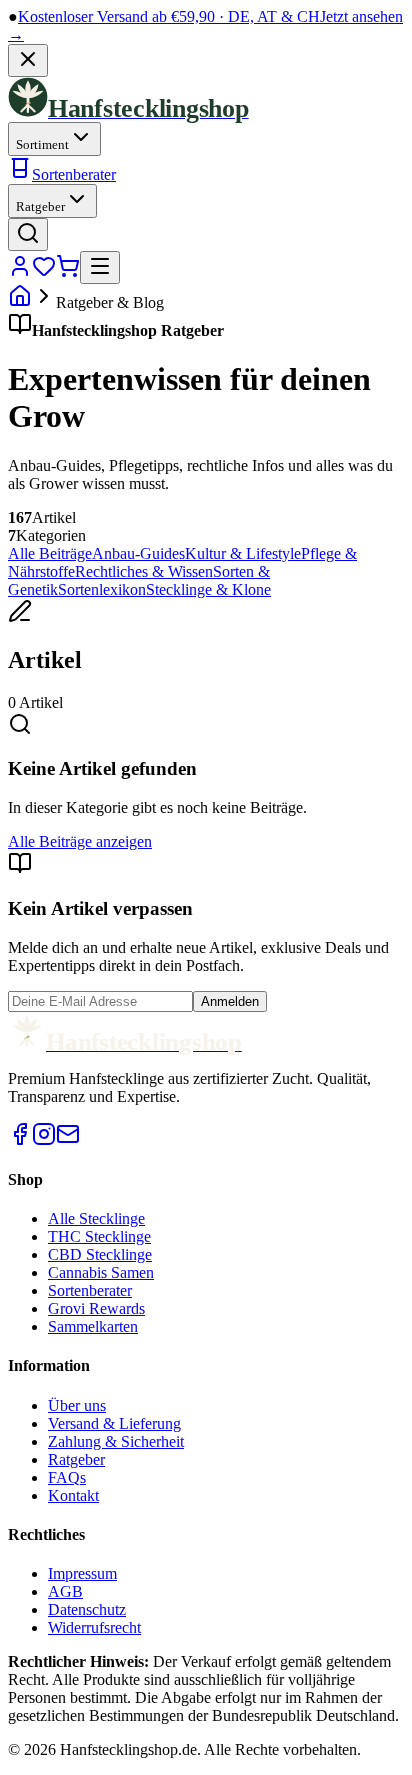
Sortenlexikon (102, 589)
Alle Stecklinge (96, 1218)
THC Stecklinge (99, 1236)
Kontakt (73, 1495)
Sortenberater (74, 174)
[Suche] (28, 234)
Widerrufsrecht (94, 1627)
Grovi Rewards (96, 1308)
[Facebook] (20, 1140)
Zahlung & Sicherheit (116, 1441)
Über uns (77, 1405)
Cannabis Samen (101, 1272)
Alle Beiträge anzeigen (80, 841)
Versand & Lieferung (114, 1423)
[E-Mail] (68, 1140)
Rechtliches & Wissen (144, 571)
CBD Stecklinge (100, 1254)
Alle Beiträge (50, 553)
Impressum (82, 1573)
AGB (65, 1591)
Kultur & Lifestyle (243, 553)
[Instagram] (44, 1140)
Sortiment (42, 144)
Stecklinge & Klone (208, 589)
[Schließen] (28, 60)
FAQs (67, 1477)
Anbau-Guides (138, 553)
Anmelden (230, 1001)
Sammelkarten (93, 1326)
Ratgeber (40, 206)
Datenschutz (87, 1609)
